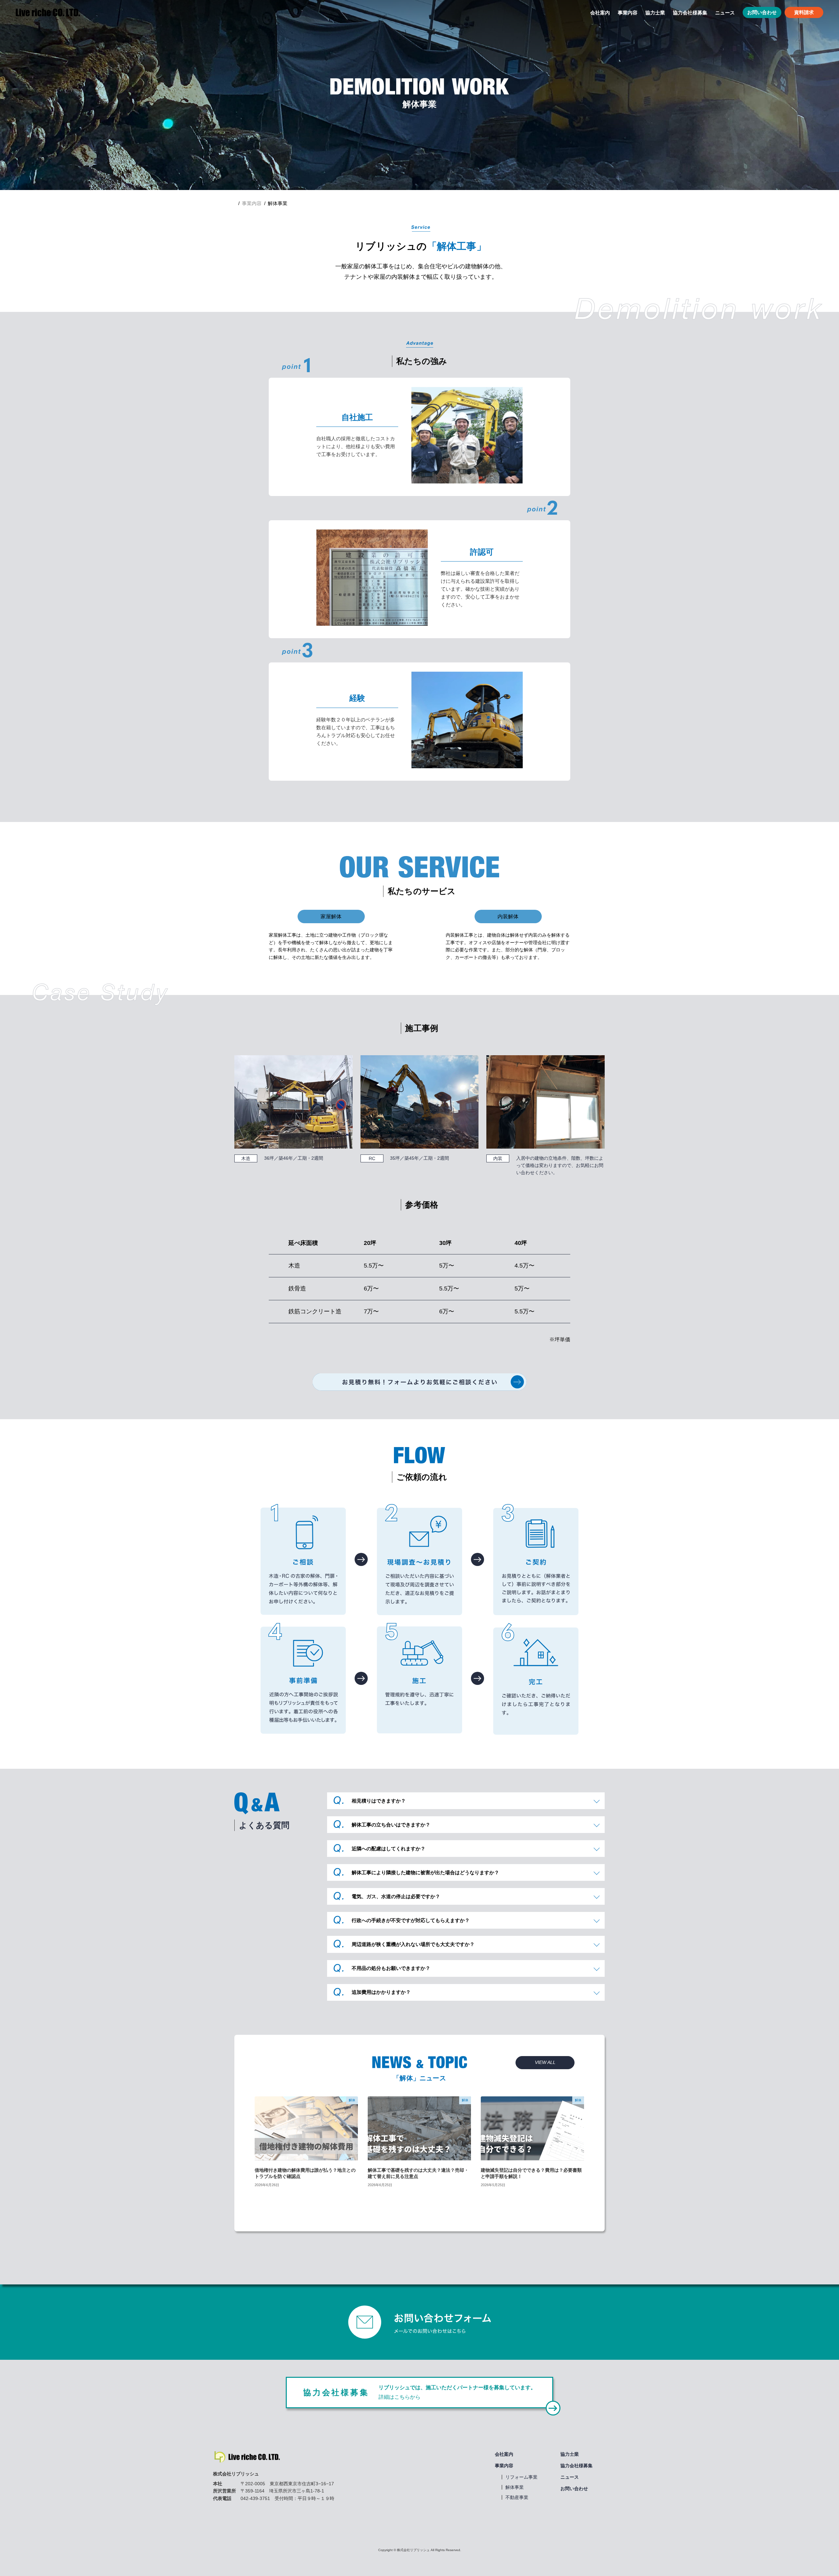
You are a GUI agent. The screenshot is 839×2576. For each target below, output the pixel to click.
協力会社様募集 (576, 2466)
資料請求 (804, 12)
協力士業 (570, 2454)
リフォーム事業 (521, 2477)
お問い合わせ (762, 12)
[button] (545, 2063)
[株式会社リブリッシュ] (48, 12)
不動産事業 (517, 2497)
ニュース (570, 2477)
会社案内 (504, 2454)
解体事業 (515, 2487)
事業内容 (504, 2466)
